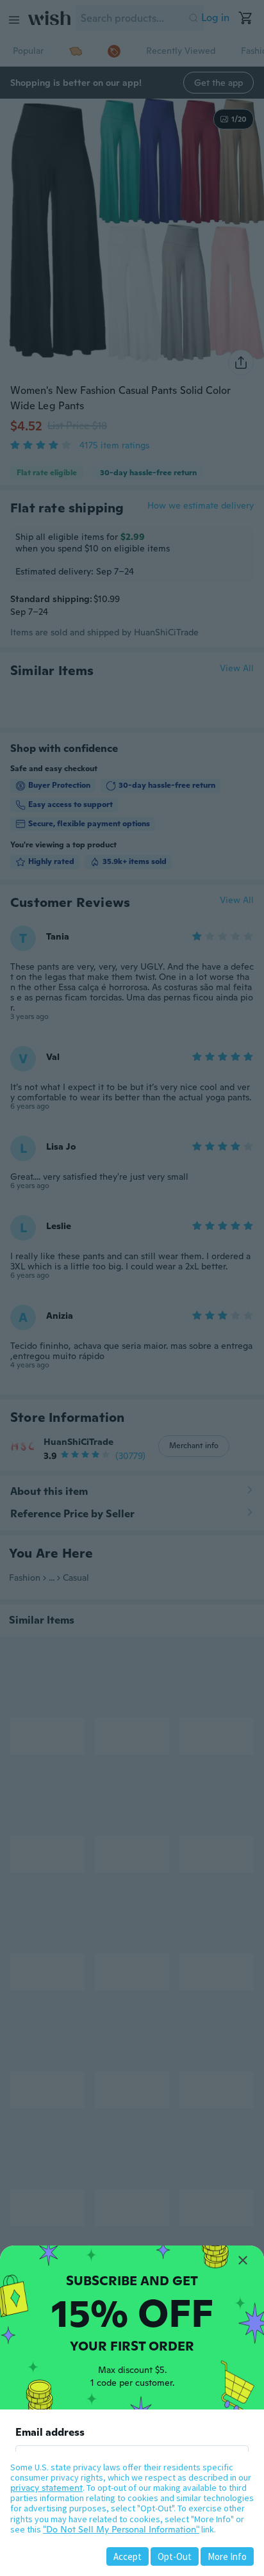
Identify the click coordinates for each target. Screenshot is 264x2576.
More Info (227, 2556)
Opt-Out (175, 2556)
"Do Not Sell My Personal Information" (121, 2529)
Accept (128, 2556)
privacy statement (46, 2488)
